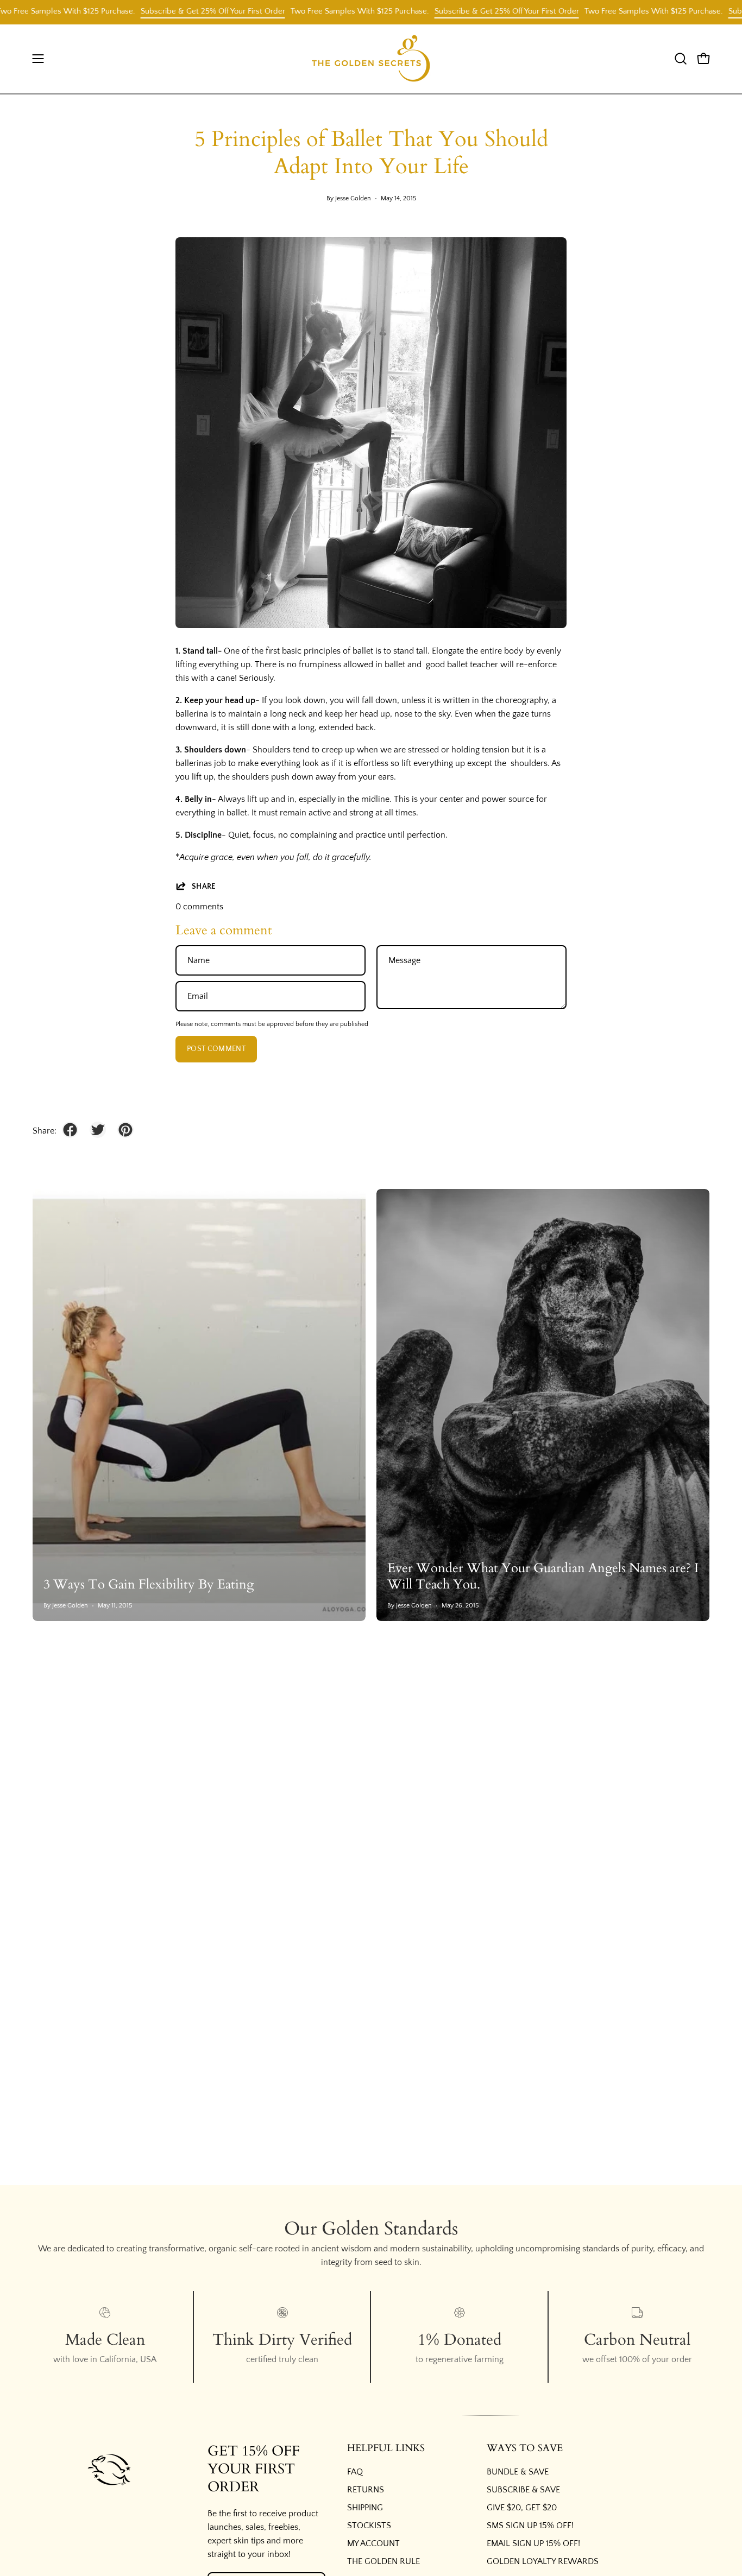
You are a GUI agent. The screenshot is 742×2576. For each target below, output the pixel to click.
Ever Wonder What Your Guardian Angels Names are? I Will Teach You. (543, 1576)
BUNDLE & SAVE (518, 2472)
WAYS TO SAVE (525, 2448)
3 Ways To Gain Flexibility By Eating (149, 1584)
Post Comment (216, 1049)
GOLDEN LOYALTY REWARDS (543, 2561)
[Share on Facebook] (70, 1130)
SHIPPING (365, 2508)
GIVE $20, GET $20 (522, 2508)
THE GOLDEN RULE (383, 2561)
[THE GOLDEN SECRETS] (371, 59)
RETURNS (366, 2490)
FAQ (355, 2472)
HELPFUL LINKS (386, 2448)
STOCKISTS (369, 2526)
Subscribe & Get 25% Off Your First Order (175, 11)
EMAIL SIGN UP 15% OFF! (533, 2543)
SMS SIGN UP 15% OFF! (530, 2526)
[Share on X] (98, 1130)
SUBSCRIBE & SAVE (523, 2490)
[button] (681, 59)
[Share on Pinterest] (125, 1130)
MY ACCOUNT (373, 2543)
